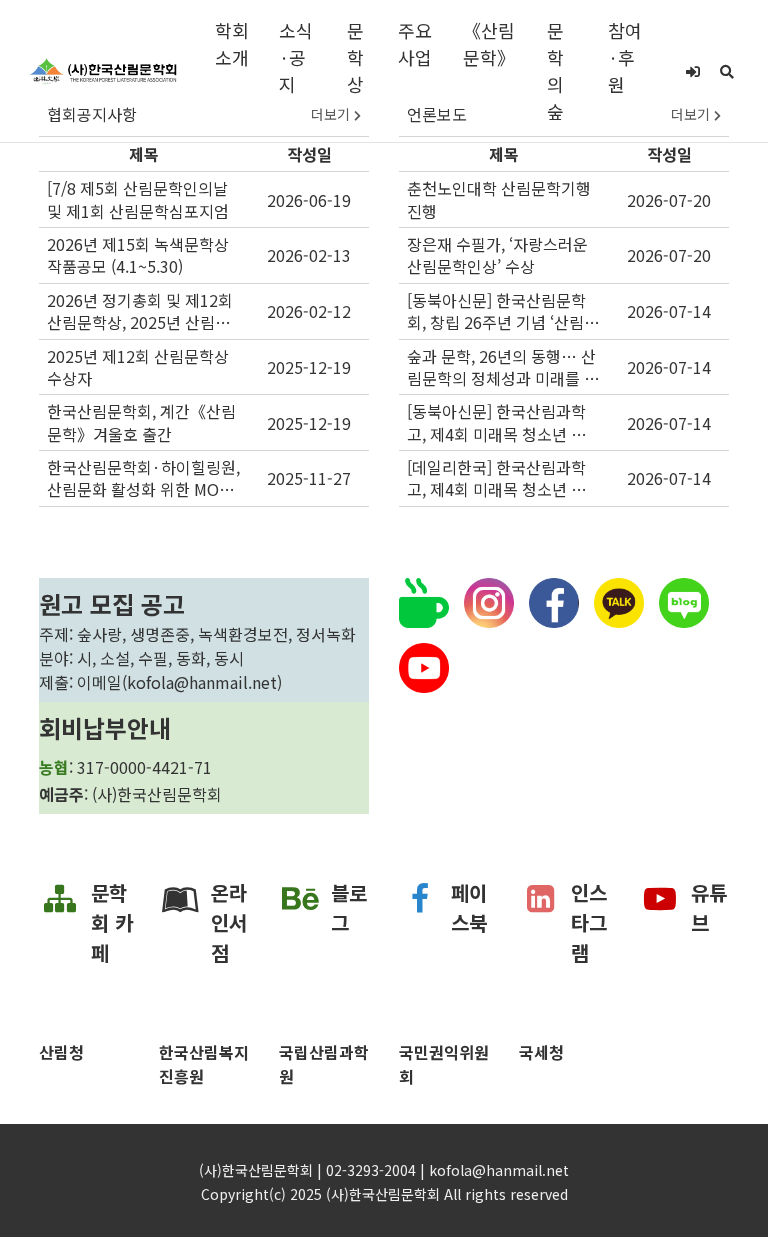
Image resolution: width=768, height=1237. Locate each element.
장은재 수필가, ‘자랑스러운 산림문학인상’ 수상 (497, 255)
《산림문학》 (489, 43)
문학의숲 (555, 70)
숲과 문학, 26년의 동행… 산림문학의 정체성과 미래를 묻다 (503, 367)
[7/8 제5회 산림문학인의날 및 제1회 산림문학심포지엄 (138, 199)
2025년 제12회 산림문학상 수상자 (138, 367)
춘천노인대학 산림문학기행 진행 (499, 199)
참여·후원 (625, 57)
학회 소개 (232, 43)
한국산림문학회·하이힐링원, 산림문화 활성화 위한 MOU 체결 (143, 478)
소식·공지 (296, 57)
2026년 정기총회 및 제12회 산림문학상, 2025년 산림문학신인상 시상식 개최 (140, 311)
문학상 (355, 57)
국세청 (541, 1052)
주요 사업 (415, 43)
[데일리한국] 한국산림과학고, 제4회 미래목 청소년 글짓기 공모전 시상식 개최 (504, 478)
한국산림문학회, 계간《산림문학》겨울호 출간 (141, 422)
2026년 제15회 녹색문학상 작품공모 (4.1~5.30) (138, 255)
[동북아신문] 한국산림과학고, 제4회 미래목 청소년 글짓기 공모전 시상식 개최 (504, 422)
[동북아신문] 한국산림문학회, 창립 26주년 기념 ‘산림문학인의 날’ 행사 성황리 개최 (503, 311)
